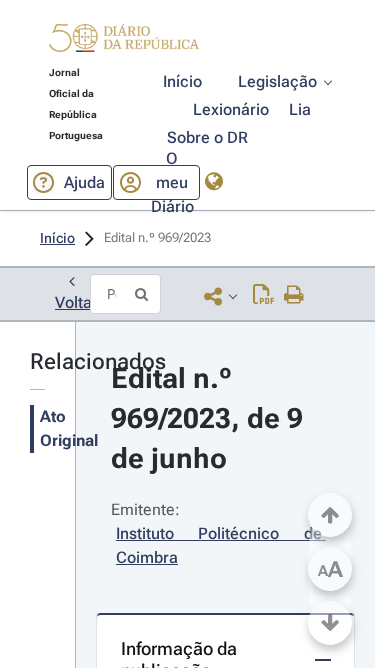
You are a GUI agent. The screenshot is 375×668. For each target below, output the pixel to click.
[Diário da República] (124, 42)
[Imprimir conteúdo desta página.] (294, 296)
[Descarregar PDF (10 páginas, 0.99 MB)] (263, 296)
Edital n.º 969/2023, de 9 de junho (210, 418)
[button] (124, 41)
